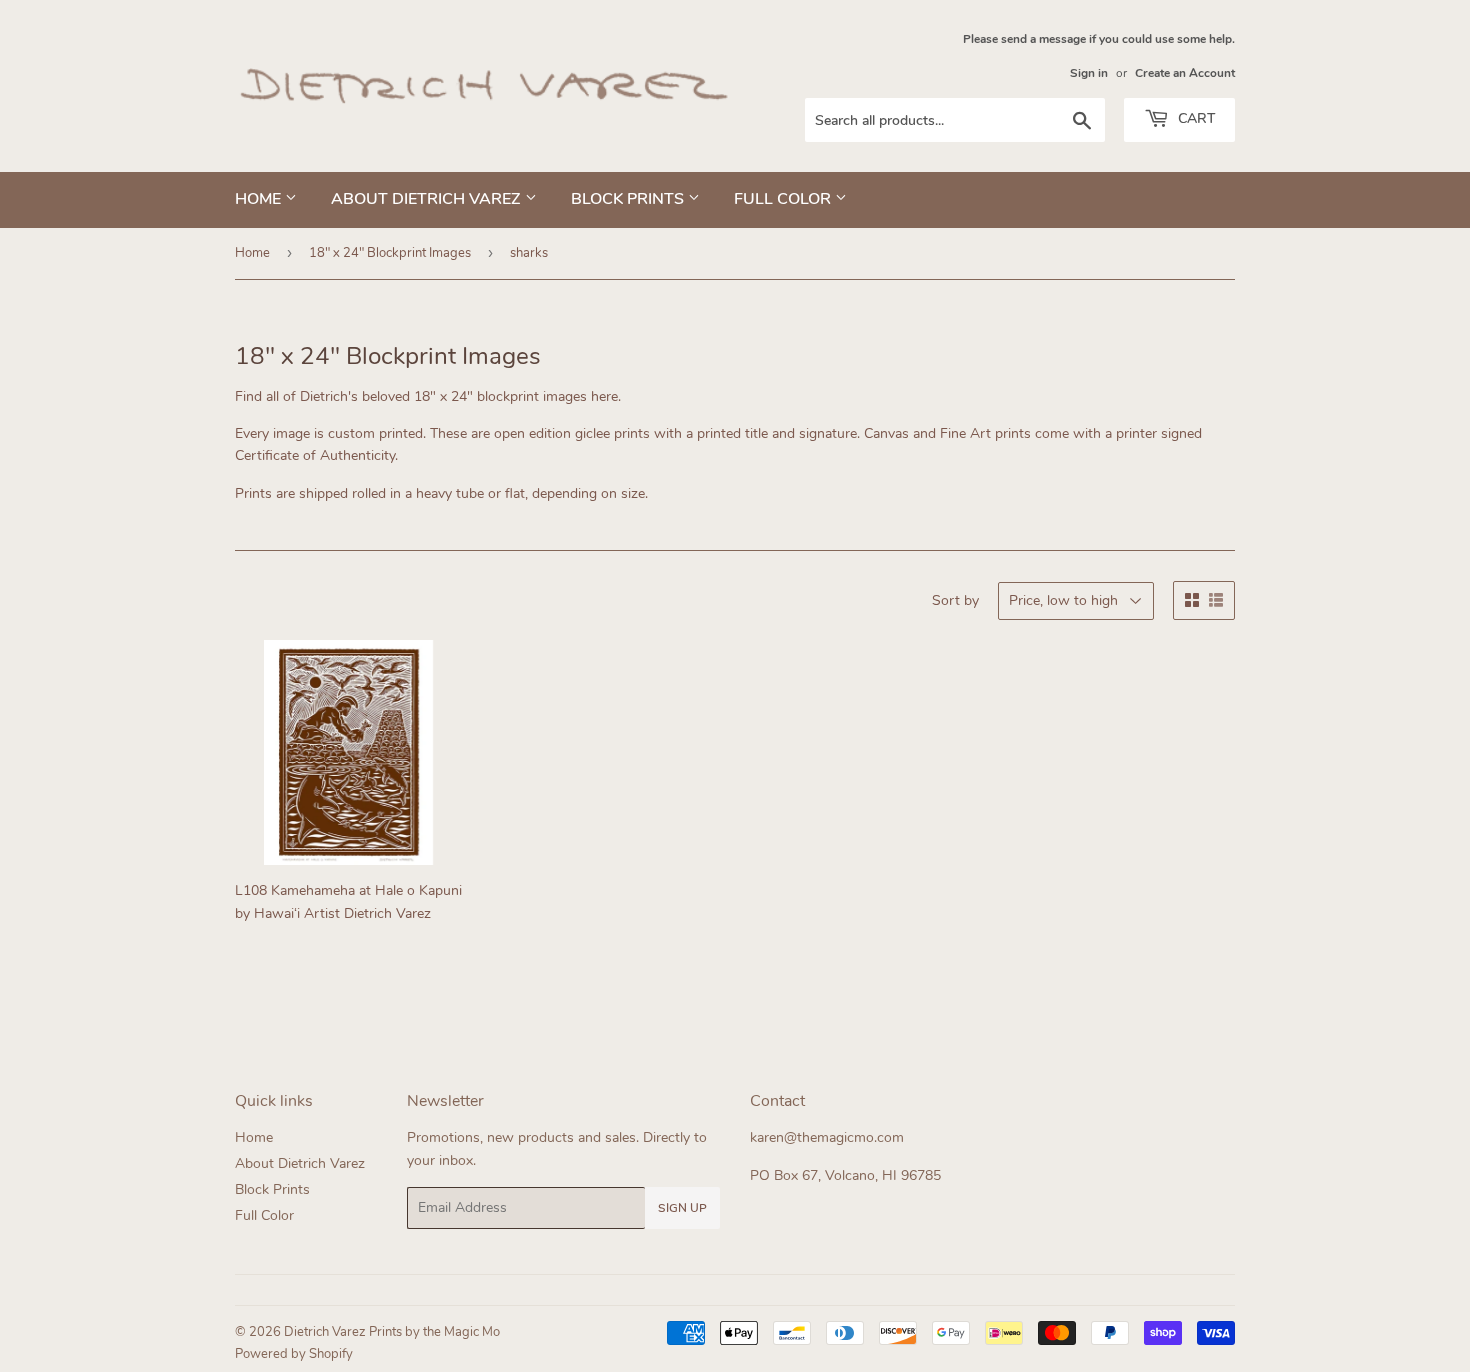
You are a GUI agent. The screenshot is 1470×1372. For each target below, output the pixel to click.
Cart (1194, 118)
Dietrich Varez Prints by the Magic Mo (392, 1332)
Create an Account (1185, 73)
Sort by (955, 600)
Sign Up (682, 1208)
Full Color (784, 199)
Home (260, 199)
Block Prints (629, 199)
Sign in (1089, 73)
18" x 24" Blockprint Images (390, 253)
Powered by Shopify (294, 1354)
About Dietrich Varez (428, 199)
